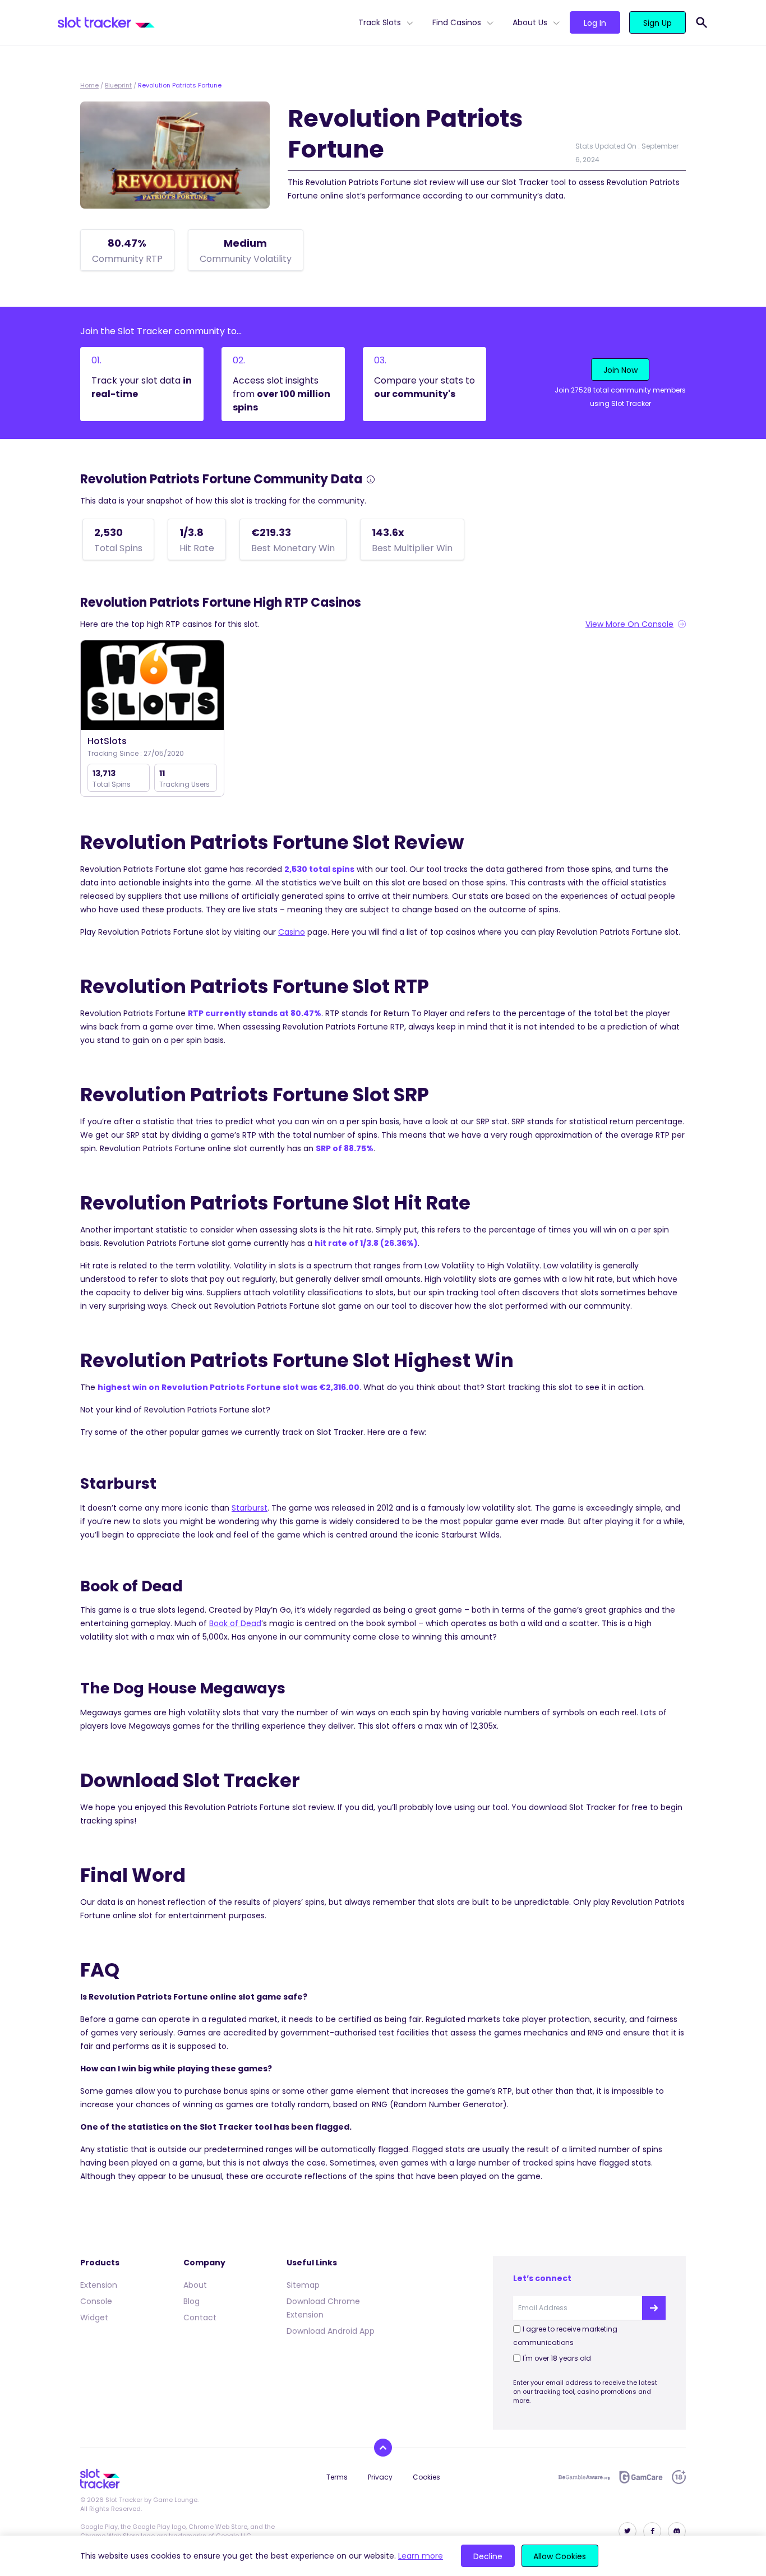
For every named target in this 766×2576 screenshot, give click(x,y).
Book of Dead (235, 1623)
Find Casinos (457, 22)
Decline (488, 2556)
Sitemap (303, 2285)
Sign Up (657, 23)
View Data (152, 686)
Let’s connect (542, 2278)
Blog (191, 2301)
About (195, 2285)
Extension (99, 2285)
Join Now (620, 370)
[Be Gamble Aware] (584, 2477)
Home (89, 85)
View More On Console (629, 624)
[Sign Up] (654, 2308)
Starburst (250, 1508)
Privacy (380, 2477)
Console (96, 2301)
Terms (337, 2477)
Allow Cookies (560, 2556)
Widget (94, 2318)
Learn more (421, 2556)
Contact (200, 2318)
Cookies (426, 2477)
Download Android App (331, 2331)
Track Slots (380, 22)
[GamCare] (641, 2477)
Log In (595, 23)
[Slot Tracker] (204, 22)
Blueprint (118, 85)
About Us (530, 22)
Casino (292, 932)
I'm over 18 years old (557, 2358)
